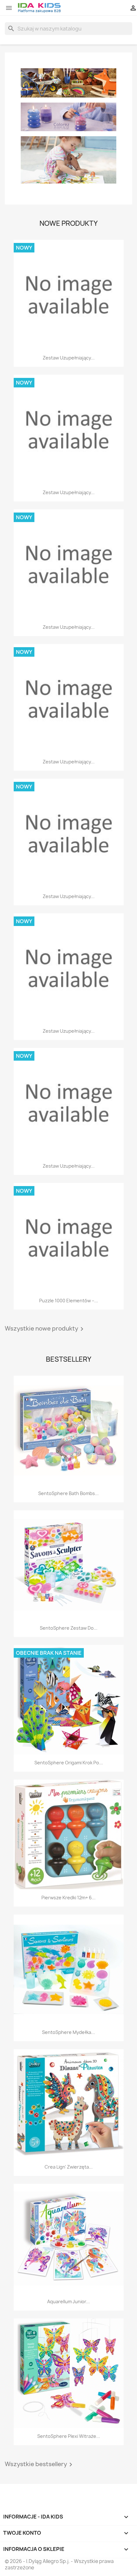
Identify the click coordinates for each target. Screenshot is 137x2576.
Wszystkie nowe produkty (45, 1329)
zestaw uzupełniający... (69, 358)
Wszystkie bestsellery (40, 2465)
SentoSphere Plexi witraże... (69, 2436)
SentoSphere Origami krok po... (69, 1763)
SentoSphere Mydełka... (68, 2032)
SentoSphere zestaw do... (69, 1628)
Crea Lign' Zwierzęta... (69, 2167)
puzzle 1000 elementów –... (69, 1301)
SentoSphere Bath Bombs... (68, 1493)
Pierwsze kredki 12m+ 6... (68, 1898)
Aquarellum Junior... (68, 2301)
